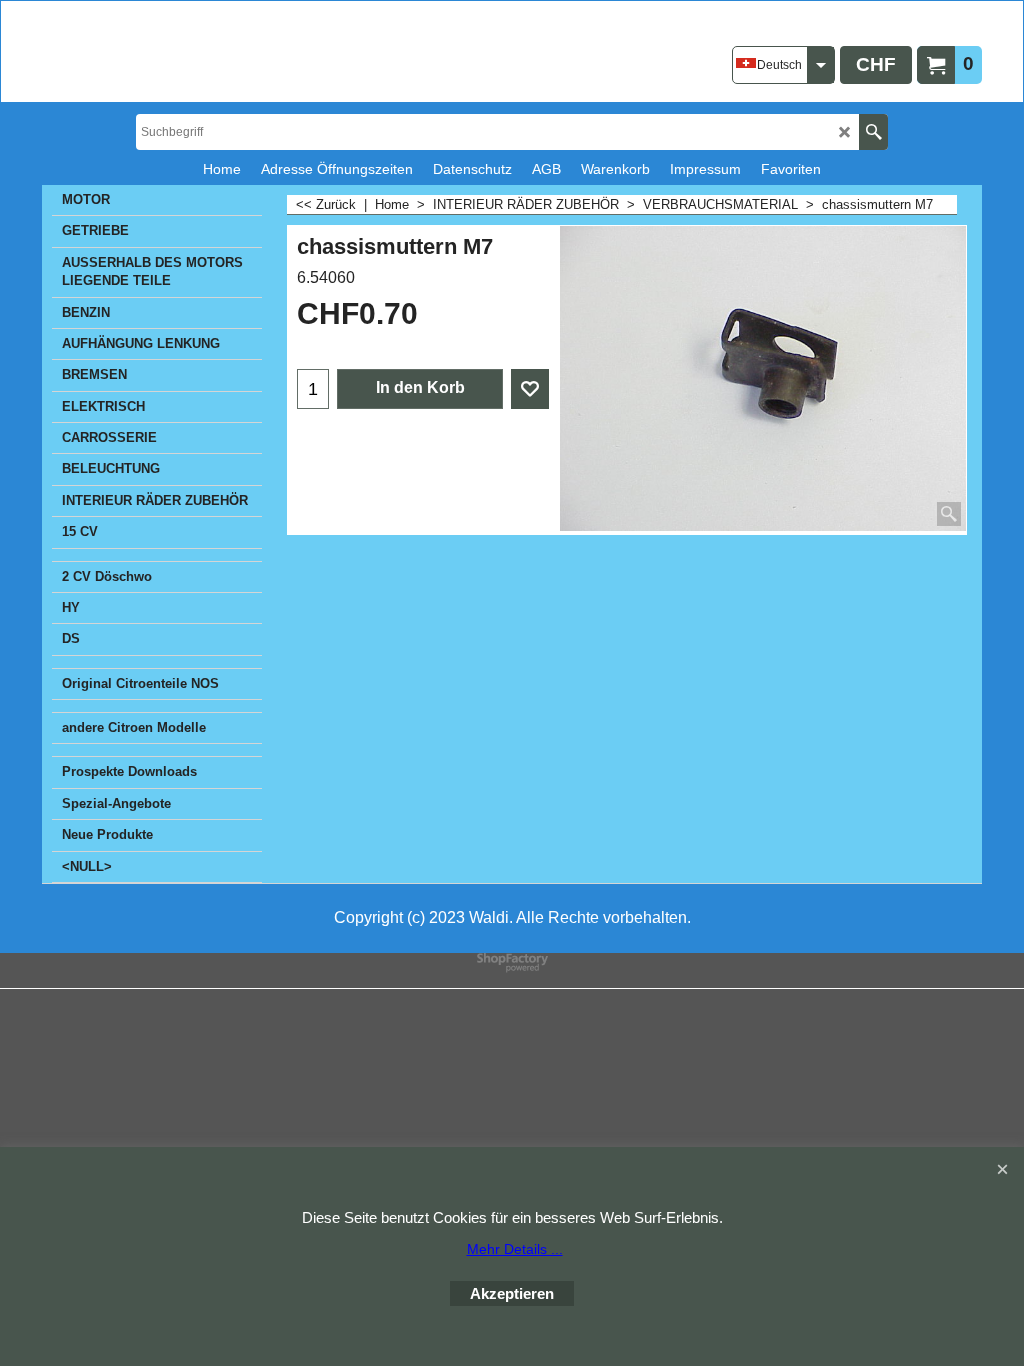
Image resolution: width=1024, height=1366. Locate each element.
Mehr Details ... (515, 1249)
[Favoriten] (530, 389)
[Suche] (873, 132)
